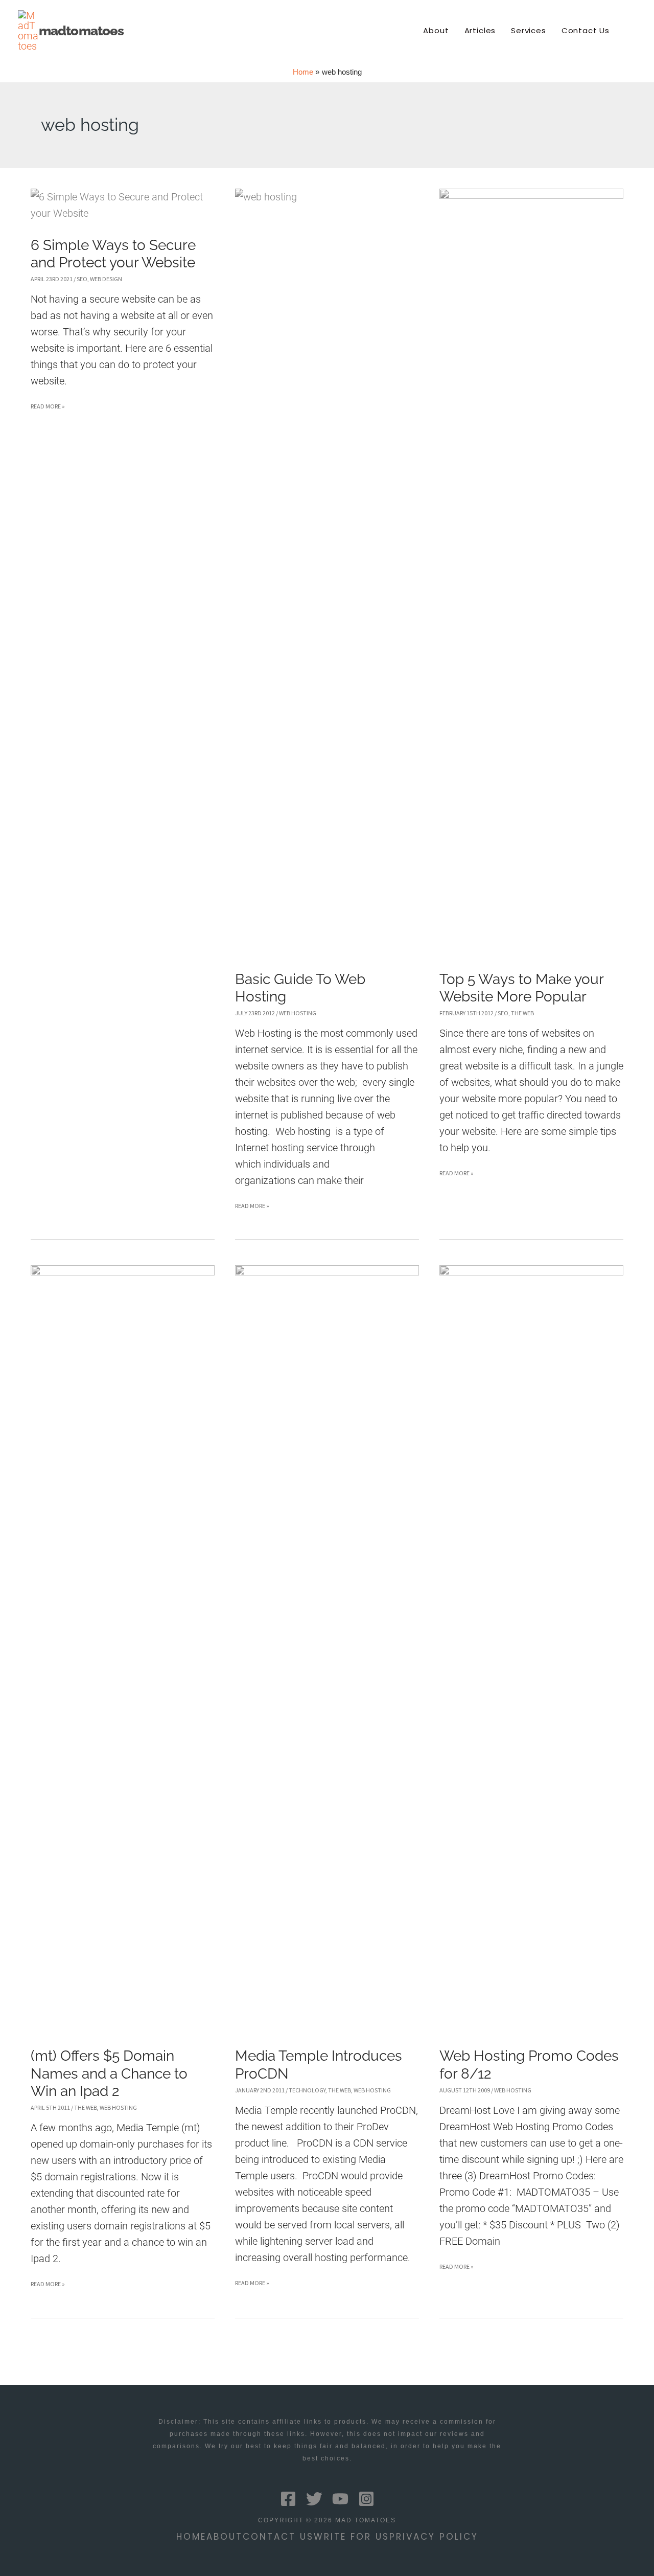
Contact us (278, 2537)
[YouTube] (340, 2499)
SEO (82, 279)
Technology (307, 2090)
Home (191, 2537)
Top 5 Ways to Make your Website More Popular (521, 988)
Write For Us (352, 2537)
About (225, 2537)
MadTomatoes (81, 31)
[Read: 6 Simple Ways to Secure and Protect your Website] (123, 204)
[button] (632, 31)
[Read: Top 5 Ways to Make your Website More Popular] (531, 571)
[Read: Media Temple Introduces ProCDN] (327, 1648)
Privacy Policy (434, 2537)
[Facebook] (288, 2499)
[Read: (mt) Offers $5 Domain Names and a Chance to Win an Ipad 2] (123, 1648)
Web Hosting (298, 1013)
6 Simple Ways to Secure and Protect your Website (113, 254)
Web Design (106, 279)
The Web (522, 1013)
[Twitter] (314, 2499)
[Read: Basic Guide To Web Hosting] (327, 571)
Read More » (48, 408)
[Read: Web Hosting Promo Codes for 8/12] (531, 1648)
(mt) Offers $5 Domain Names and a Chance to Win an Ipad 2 (109, 2073)
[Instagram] (366, 2499)
